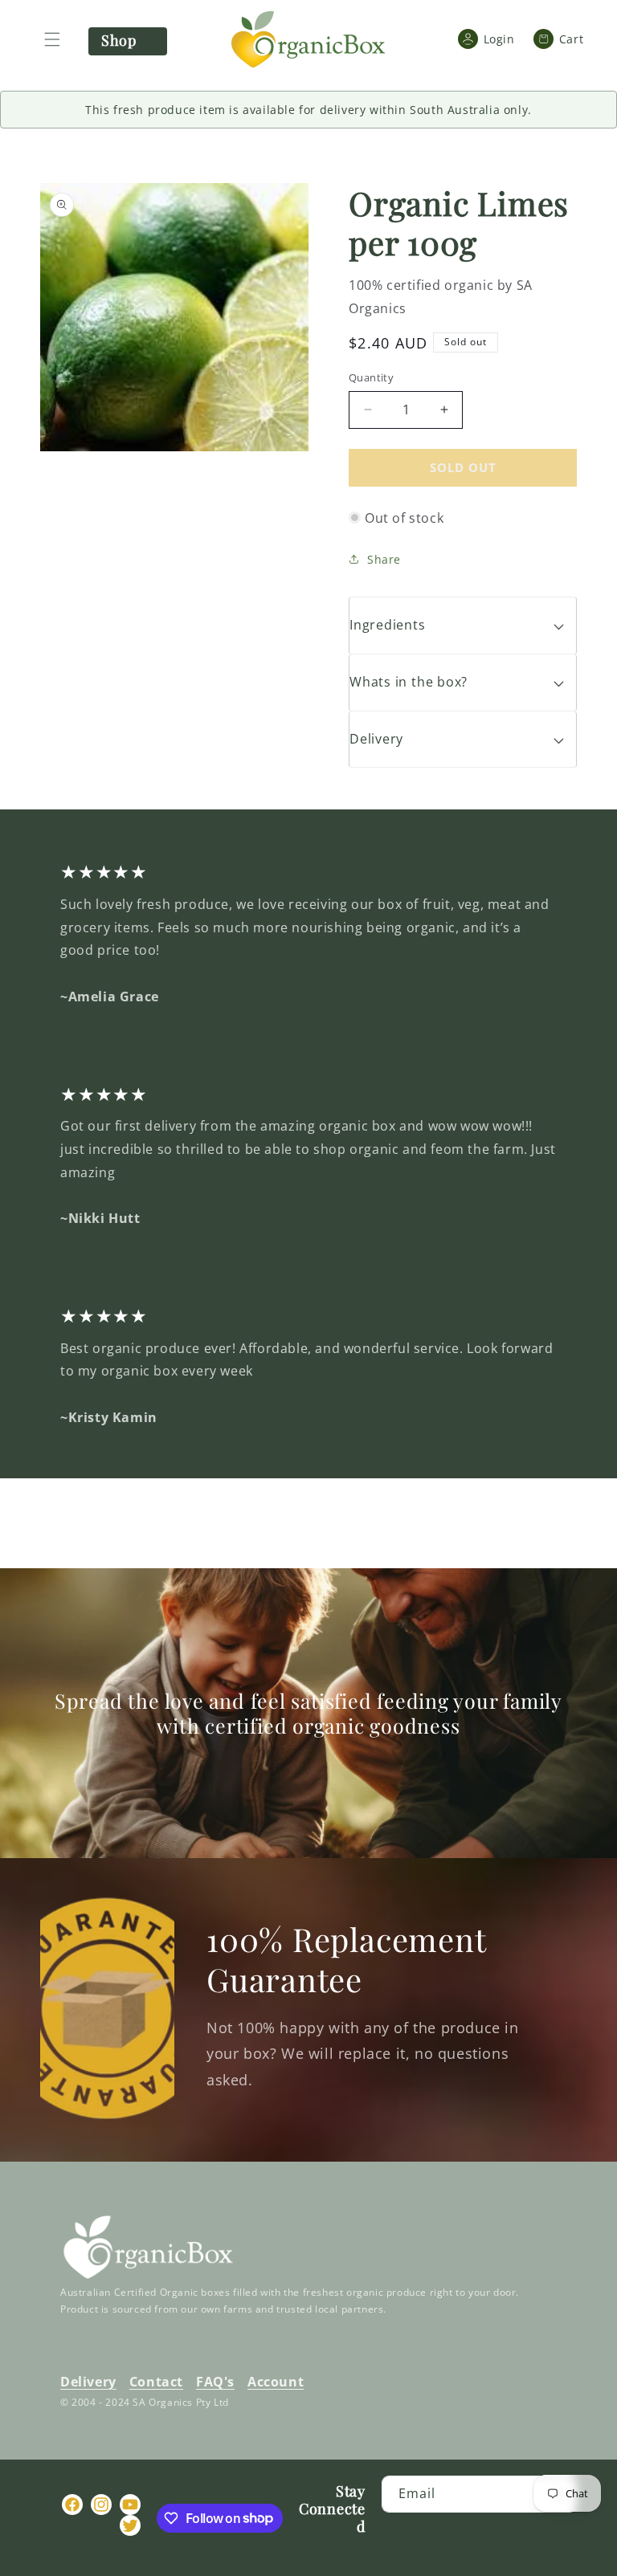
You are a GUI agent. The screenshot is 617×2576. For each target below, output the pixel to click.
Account (276, 2382)
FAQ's (215, 2382)
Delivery (88, 2382)
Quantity (371, 377)
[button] (52, 39)
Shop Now (118, 43)
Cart (565, 39)
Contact (156, 2382)
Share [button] (384, 559)
